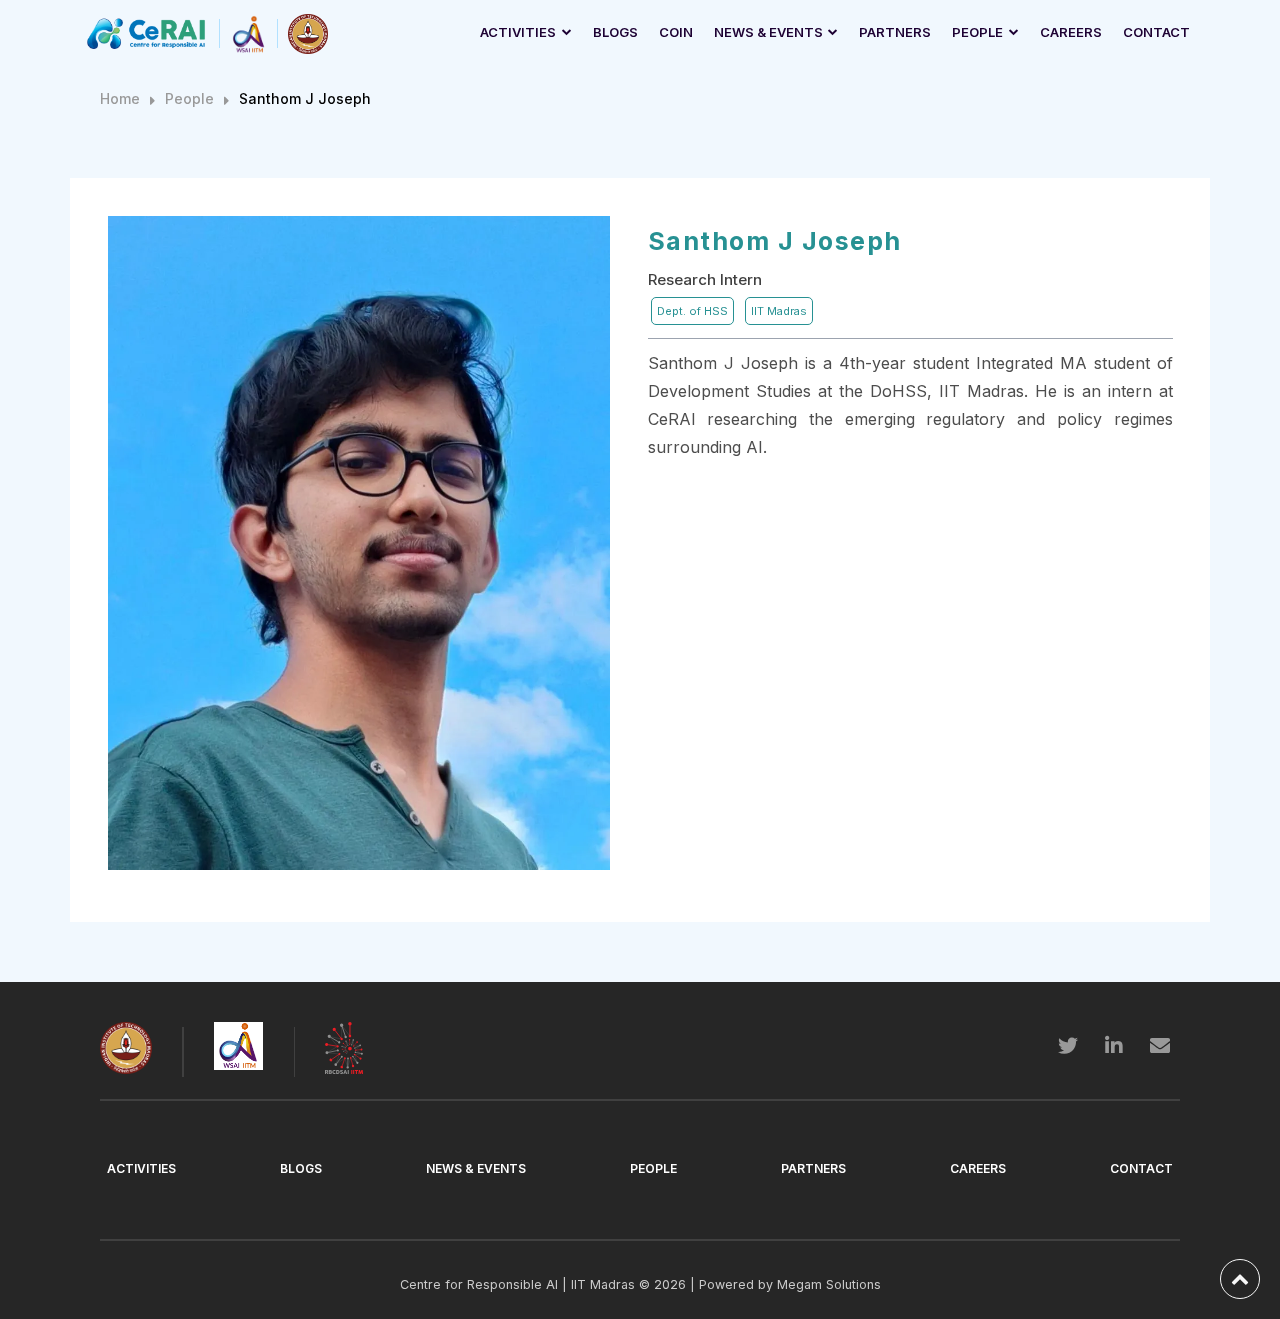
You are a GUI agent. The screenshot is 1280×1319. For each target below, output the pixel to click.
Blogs (615, 32)
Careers (1071, 32)
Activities (518, 32)
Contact (1156, 32)
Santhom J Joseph (305, 98)
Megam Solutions (829, 1284)
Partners (895, 32)
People (977, 32)
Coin (676, 32)
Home (120, 98)
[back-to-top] (1240, 1279)
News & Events (768, 32)
